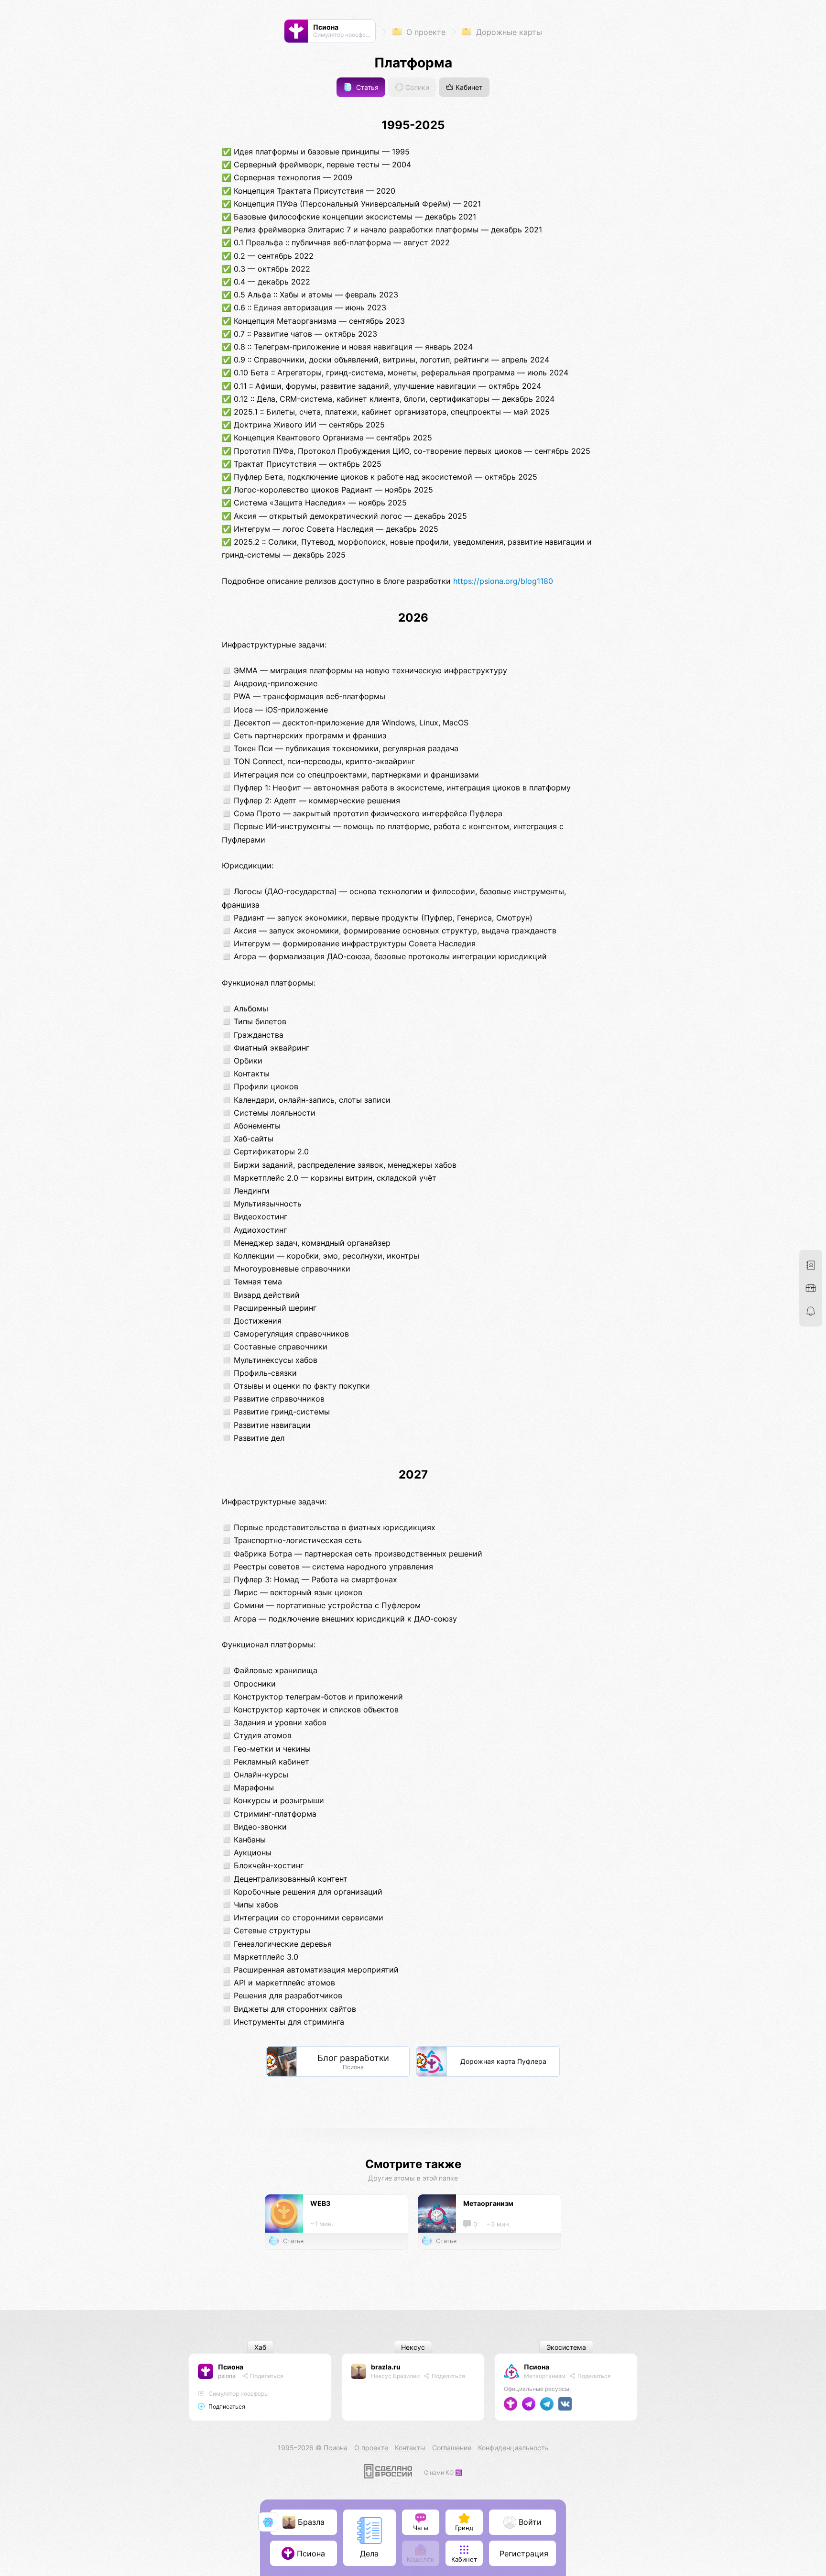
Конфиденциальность (513, 2448)
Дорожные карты (508, 32)
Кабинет (468, 87)
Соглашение (452, 2448)
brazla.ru (386, 2367)
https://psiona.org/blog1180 (503, 581)
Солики (416, 87)
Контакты (410, 2448)
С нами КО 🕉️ (443, 2472)
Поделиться (266, 2376)
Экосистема (566, 2347)
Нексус (413, 2347)
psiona (227, 2376)
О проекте (425, 32)
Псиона (231, 2367)
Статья (366, 87)
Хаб (260, 2347)
